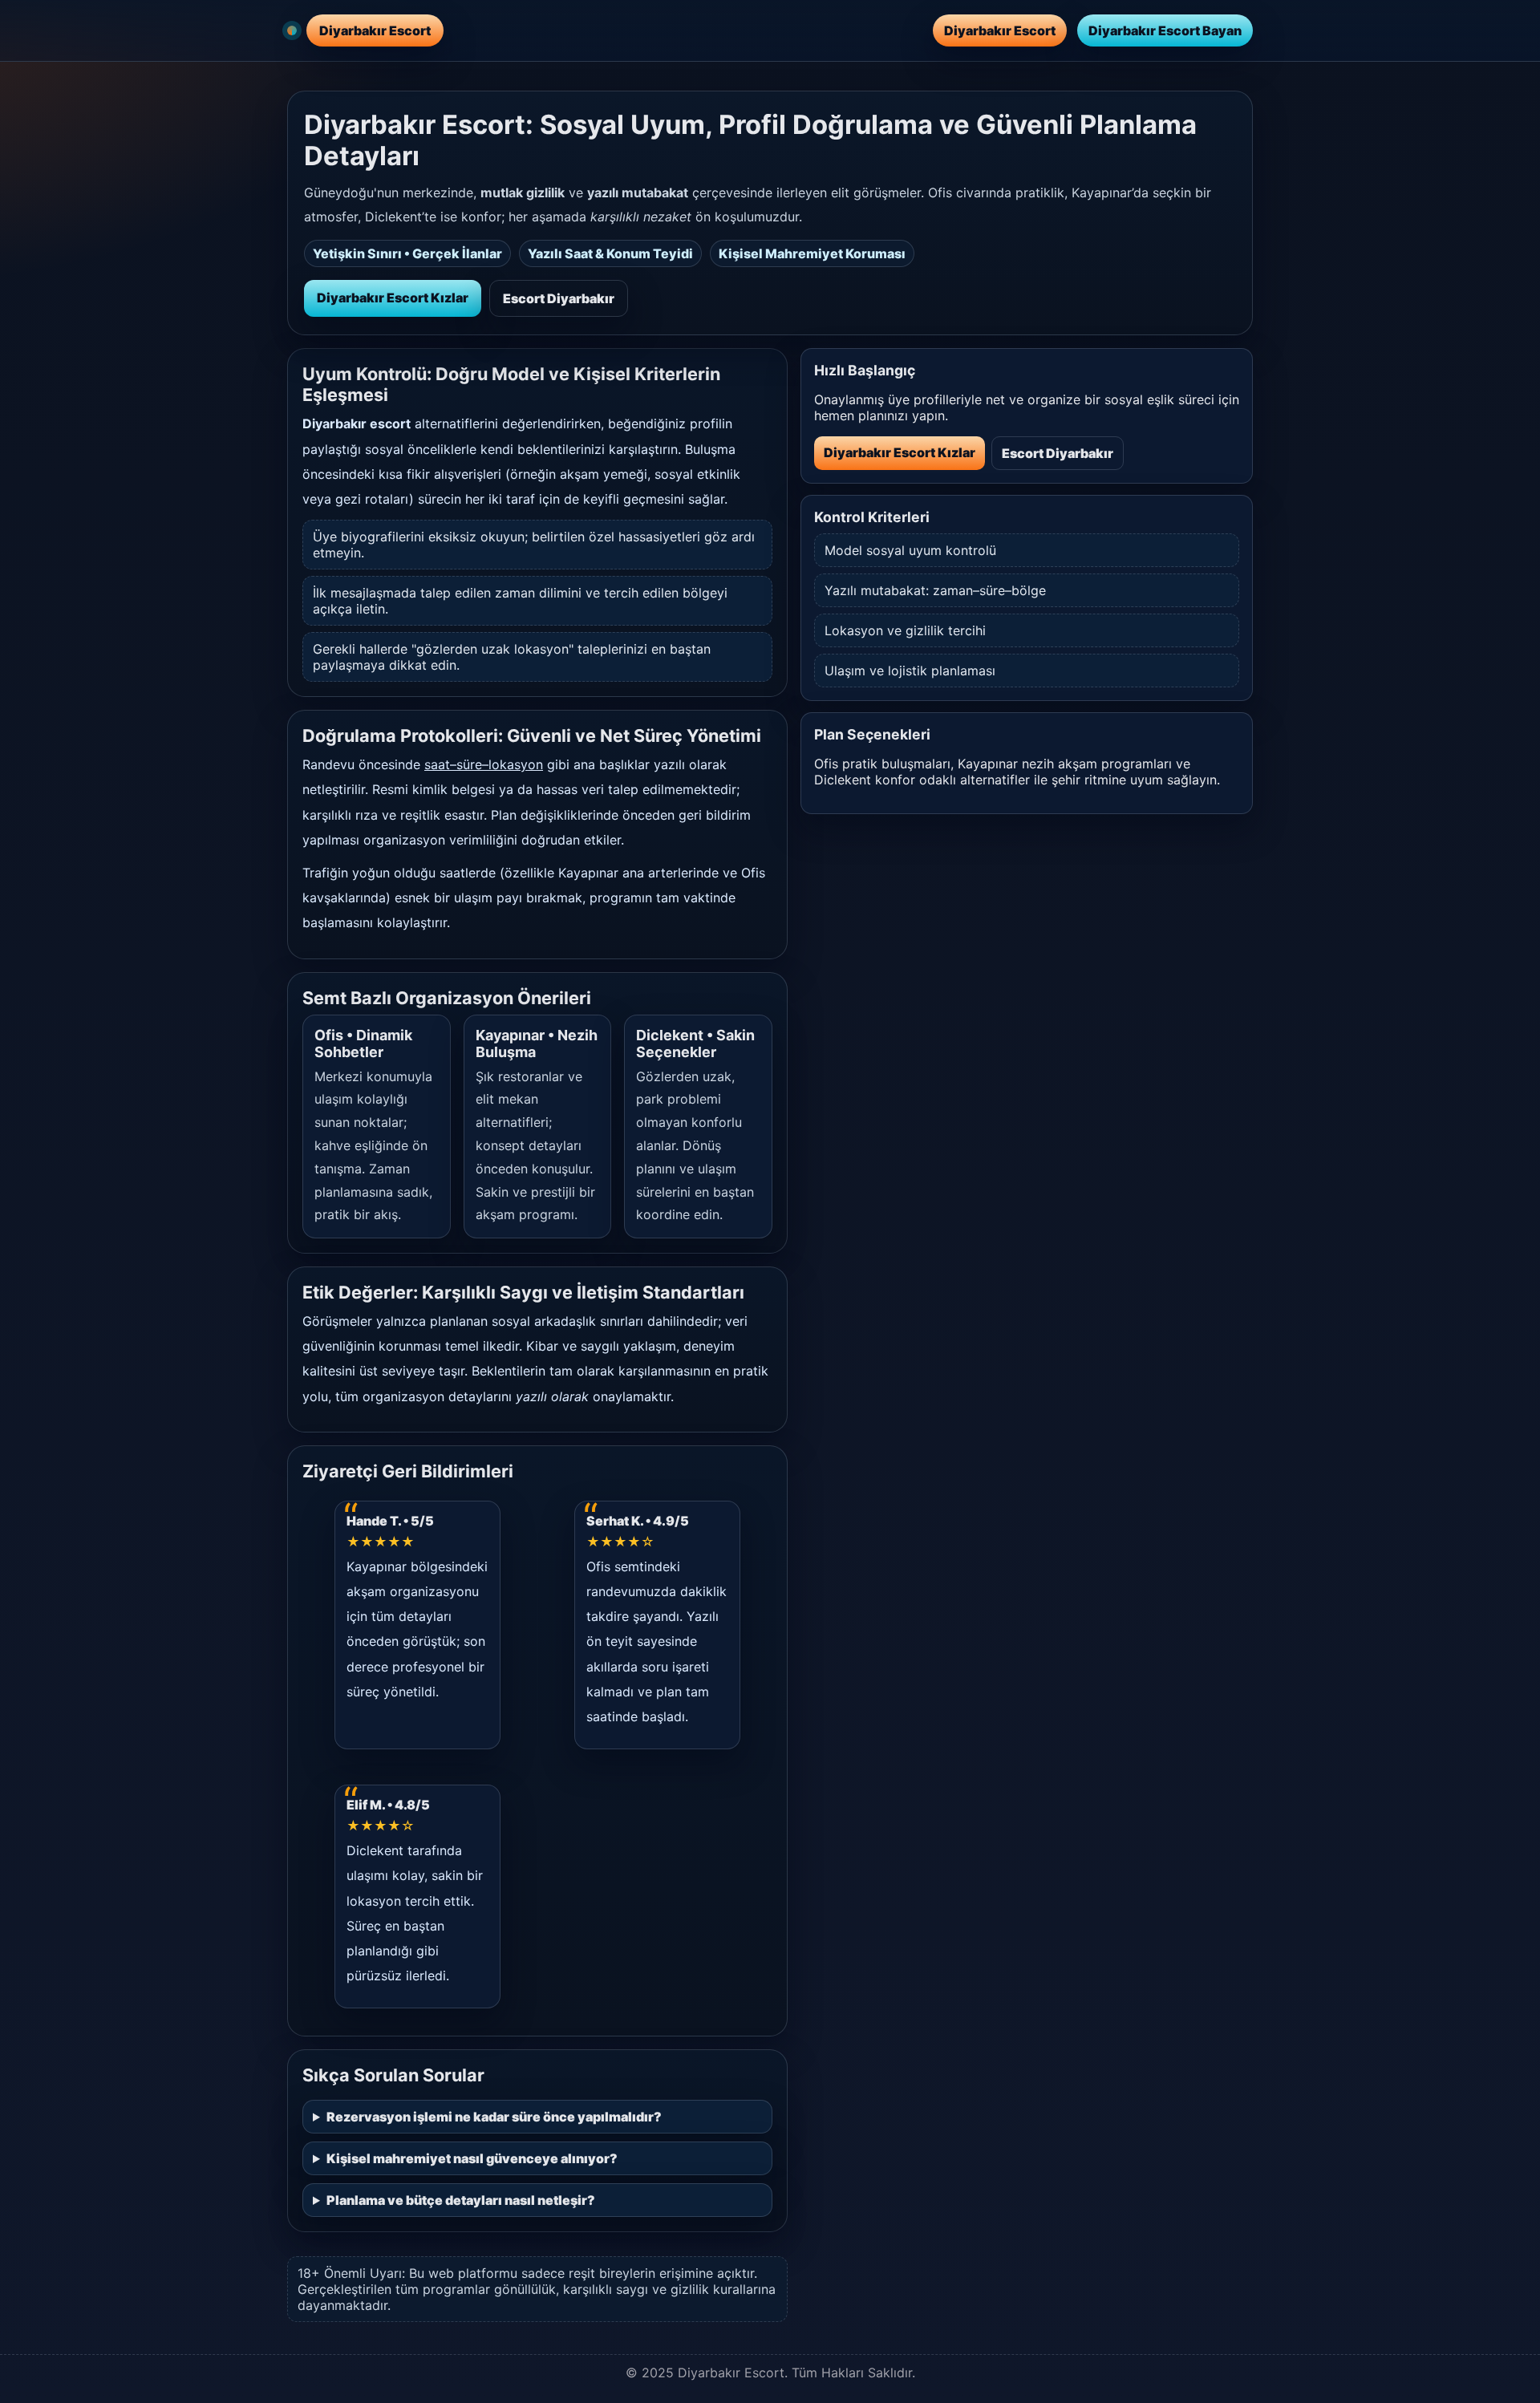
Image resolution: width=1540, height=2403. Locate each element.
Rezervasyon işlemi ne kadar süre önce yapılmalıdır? (494, 2117)
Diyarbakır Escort (1000, 30)
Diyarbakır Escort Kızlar (393, 298)
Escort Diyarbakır (559, 298)
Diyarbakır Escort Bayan (1165, 30)
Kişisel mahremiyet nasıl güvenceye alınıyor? (472, 2158)
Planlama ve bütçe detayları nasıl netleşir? (461, 2200)
